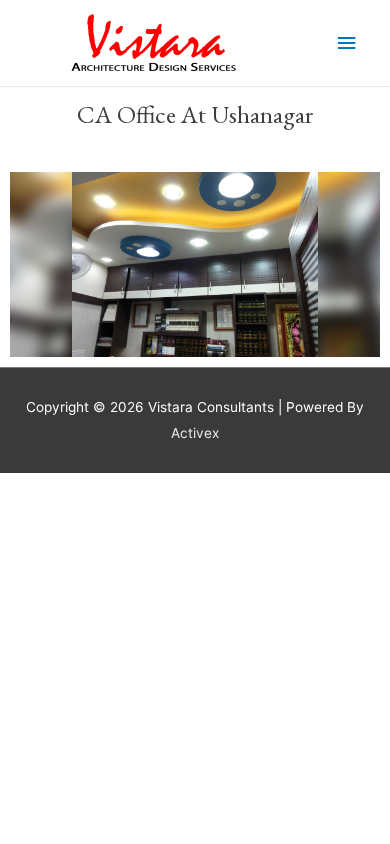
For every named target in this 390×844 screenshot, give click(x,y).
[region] (195, 264)
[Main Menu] (347, 43)
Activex (195, 433)
